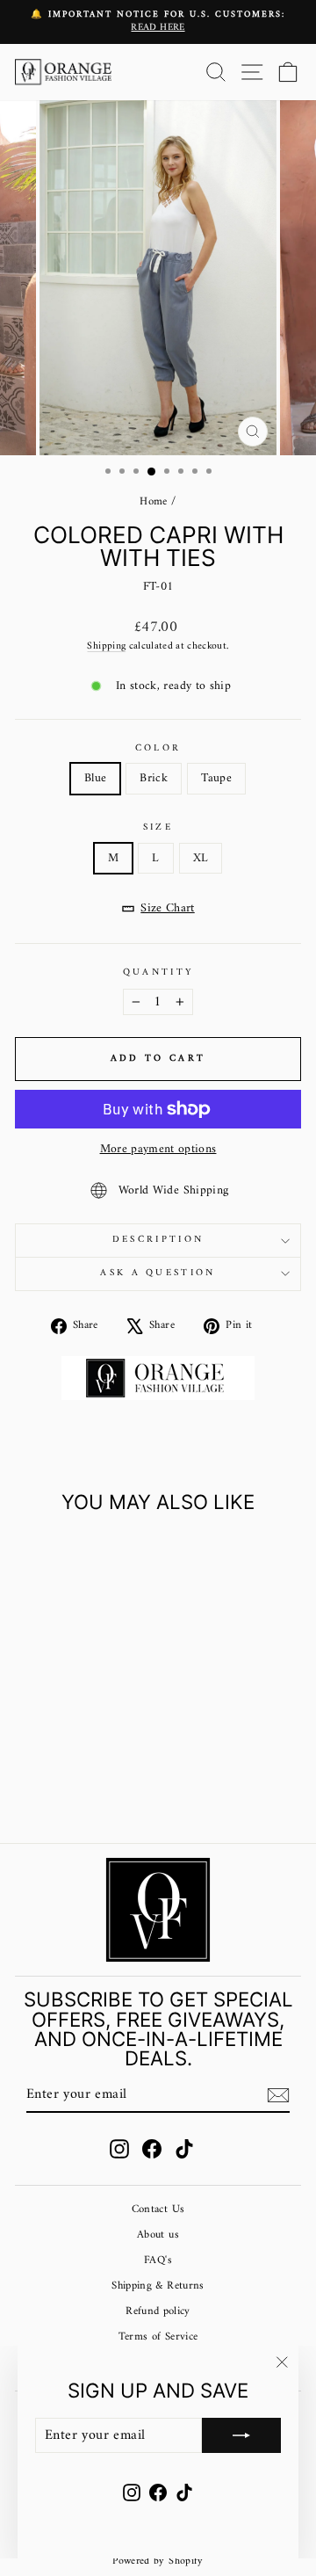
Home (153, 502)
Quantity (158, 972)
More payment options (158, 1149)
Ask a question (158, 1273)
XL (201, 858)
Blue (95, 778)
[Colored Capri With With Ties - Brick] (69, 1784)
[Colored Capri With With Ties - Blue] (49, 1784)
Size (158, 827)
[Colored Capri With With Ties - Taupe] (89, 1784)
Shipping (106, 646)
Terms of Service (158, 2337)
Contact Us (158, 2210)
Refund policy (158, 2311)
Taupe (216, 778)
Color (158, 748)
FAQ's (158, 2260)
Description (158, 1240)
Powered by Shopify (158, 2561)
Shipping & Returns (158, 2286)
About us (158, 2235)
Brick (154, 778)
